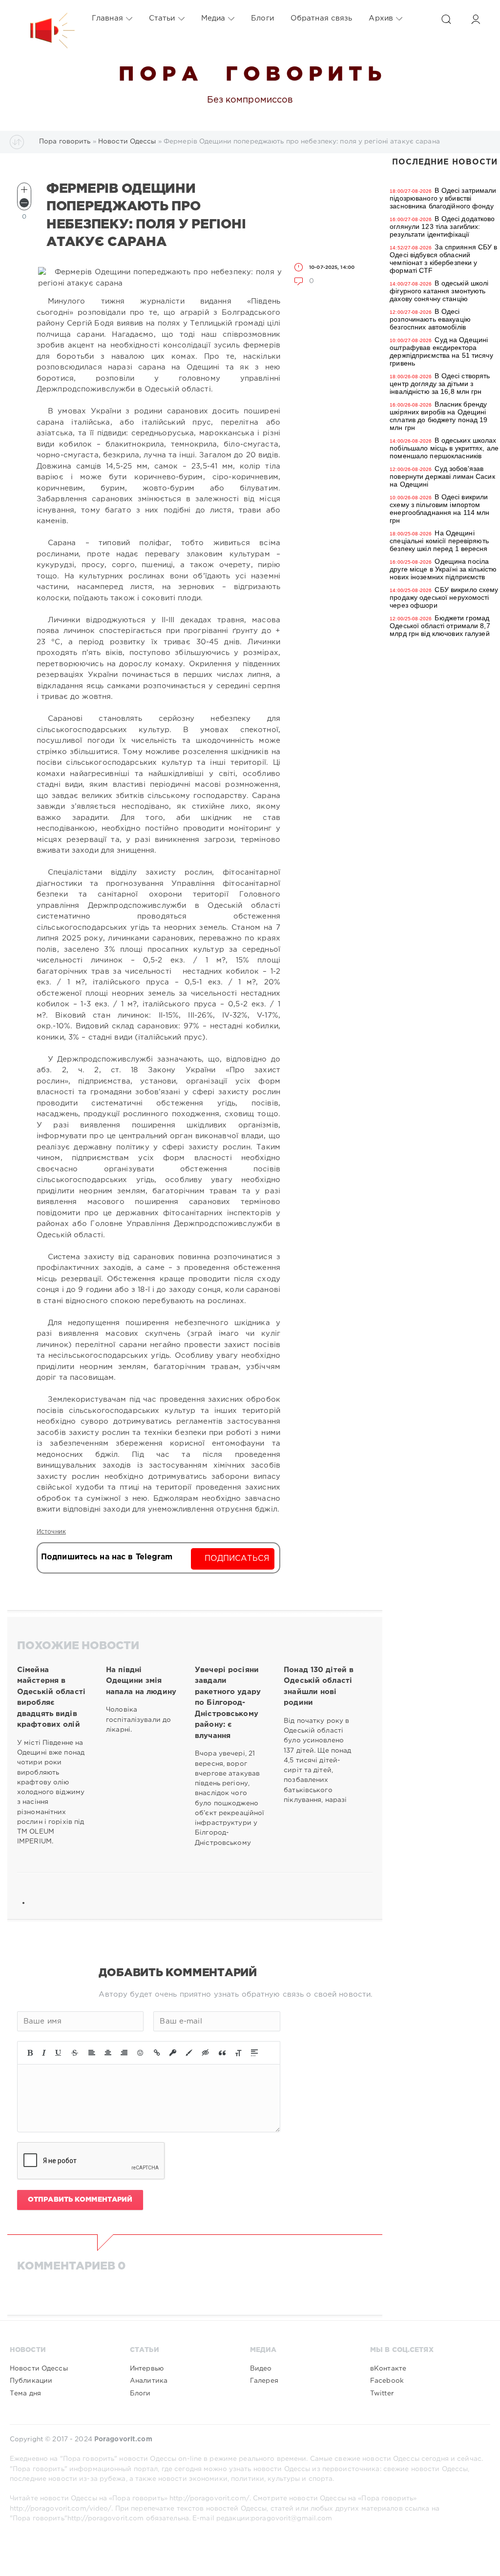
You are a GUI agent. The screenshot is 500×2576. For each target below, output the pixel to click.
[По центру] (108, 2053)
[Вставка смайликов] (141, 2053)
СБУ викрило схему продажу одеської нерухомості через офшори (444, 597)
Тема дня (25, 2393)
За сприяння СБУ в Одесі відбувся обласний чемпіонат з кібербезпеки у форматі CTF (443, 259)
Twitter (382, 2393)
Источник (51, 1532)
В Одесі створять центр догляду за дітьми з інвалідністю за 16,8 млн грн (440, 384)
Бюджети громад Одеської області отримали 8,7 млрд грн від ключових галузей (440, 626)
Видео (261, 2369)
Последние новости (445, 162)
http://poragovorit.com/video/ (61, 2509)
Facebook (387, 2381)
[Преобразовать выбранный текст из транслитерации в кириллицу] (238, 2053)
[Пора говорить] (42, 19)
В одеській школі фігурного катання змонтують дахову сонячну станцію (439, 291)
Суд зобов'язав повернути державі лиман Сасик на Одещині (442, 476)
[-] (24, 203)
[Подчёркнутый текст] (59, 2053)
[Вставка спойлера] (254, 2053)
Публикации (31, 2381)
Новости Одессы (39, 2369)
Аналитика (149, 2381)
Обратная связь (322, 18)
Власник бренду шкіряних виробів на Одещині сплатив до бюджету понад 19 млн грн (438, 416)
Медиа (213, 18)
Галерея (264, 2381)
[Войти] (476, 19)
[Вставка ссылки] (157, 2053)
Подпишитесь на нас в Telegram (107, 1557)
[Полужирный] (30, 2053)
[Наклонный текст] (44, 2053)
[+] (24, 190)
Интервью (147, 2369)
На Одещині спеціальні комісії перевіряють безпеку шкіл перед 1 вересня (439, 541)
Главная (107, 18)
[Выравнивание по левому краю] (92, 2053)
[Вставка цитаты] (222, 2053)
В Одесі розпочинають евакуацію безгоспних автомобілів (430, 319)
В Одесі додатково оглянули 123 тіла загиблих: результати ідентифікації (442, 226)
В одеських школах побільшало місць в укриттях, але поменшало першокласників (444, 448)
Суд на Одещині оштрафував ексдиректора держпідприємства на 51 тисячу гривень (441, 351)
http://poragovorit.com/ (209, 2498)
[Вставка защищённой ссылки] (173, 2053)
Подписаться (237, 1559)
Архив (381, 18)
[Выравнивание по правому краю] (124, 2053)
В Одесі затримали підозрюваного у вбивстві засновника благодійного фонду (443, 198)
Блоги (262, 18)
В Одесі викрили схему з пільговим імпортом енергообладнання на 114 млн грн (439, 509)
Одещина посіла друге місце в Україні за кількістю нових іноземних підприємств (443, 569)
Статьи (162, 18)
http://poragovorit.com (106, 2518)
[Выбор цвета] (189, 2053)
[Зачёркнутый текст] (75, 2053)
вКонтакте (388, 2369)
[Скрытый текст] (206, 2053)
